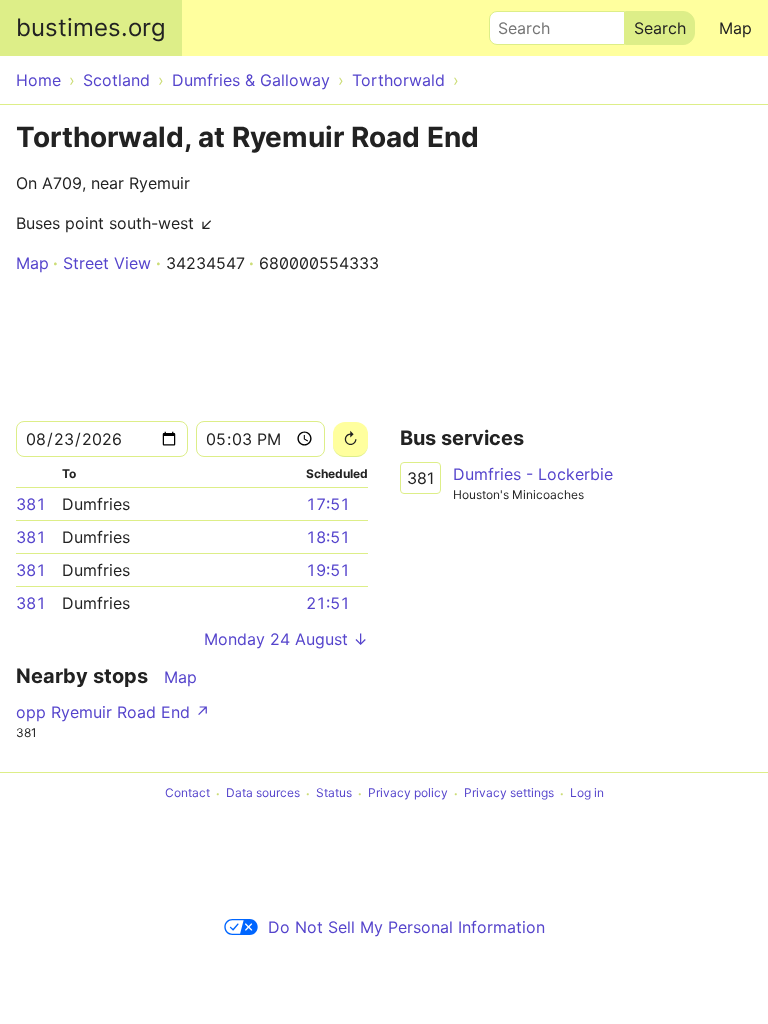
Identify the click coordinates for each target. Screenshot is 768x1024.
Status (334, 793)
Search (515, 23)
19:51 (328, 570)
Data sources (263, 793)
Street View (107, 263)
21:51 (328, 603)
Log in (587, 793)
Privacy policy (408, 793)
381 (31, 504)
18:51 (328, 537)
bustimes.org (91, 27)
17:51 (328, 504)
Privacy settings (509, 793)
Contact (187, 793)
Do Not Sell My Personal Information (406, 927)
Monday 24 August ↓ (286, 639)
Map (735, 28)
